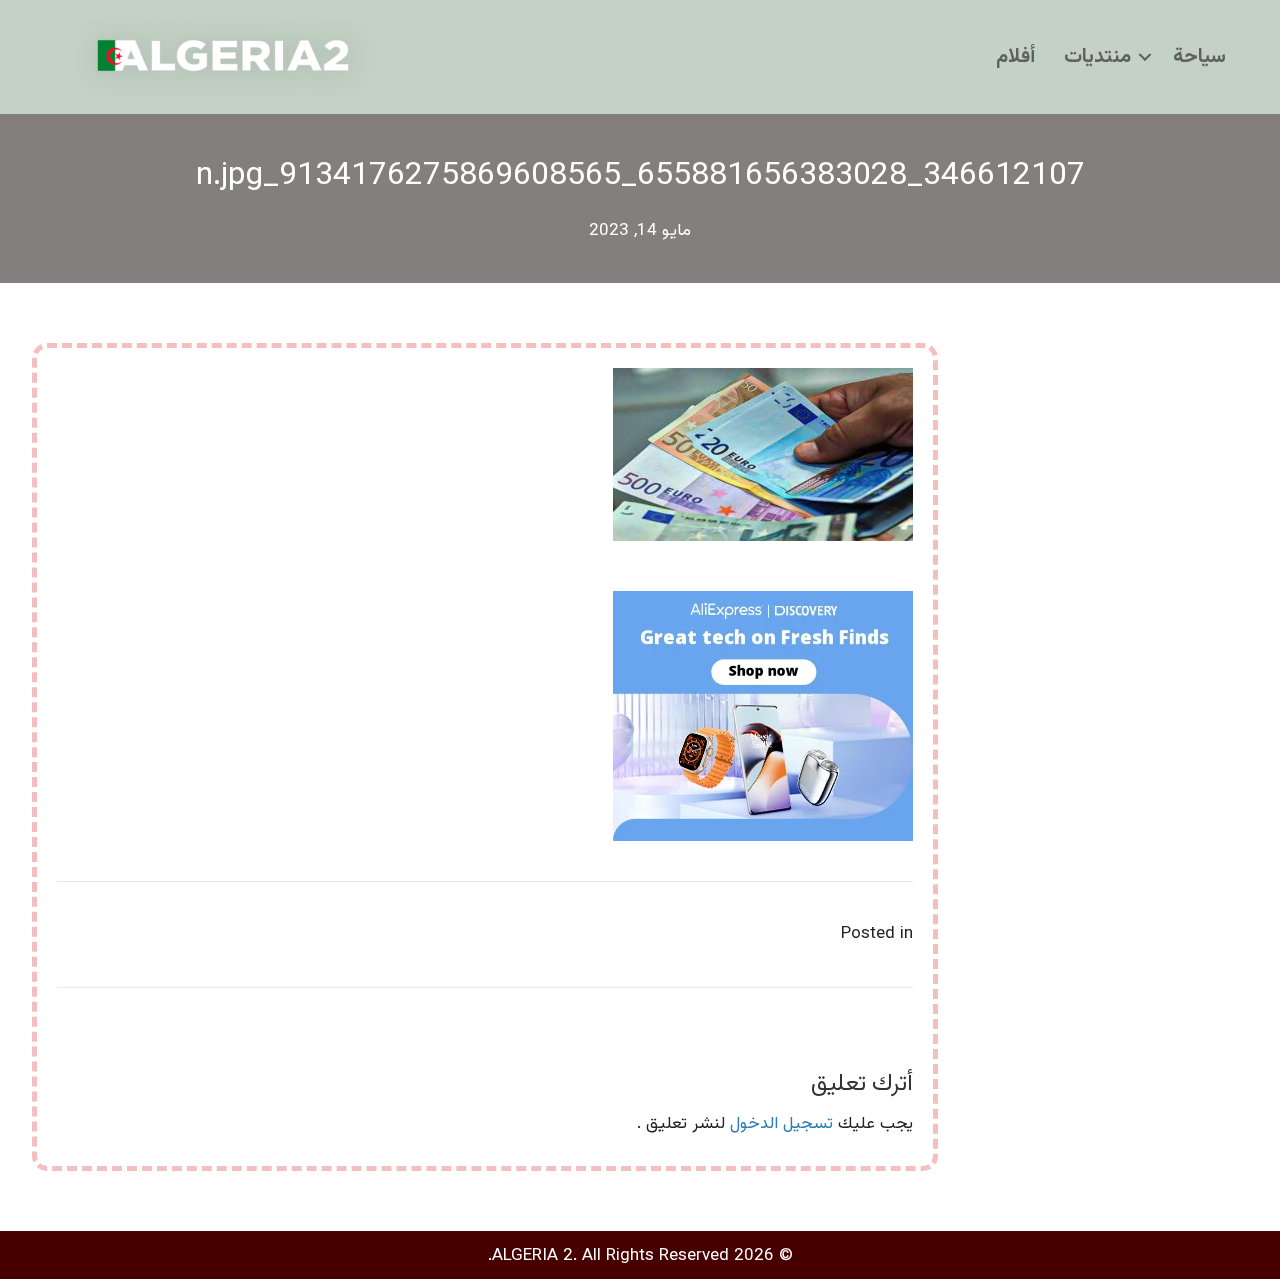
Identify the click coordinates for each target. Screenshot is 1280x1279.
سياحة (1199, 57)
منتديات (1097, 57)
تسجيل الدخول (781, 1124)
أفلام (1015, 57)
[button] (1145, 57)
